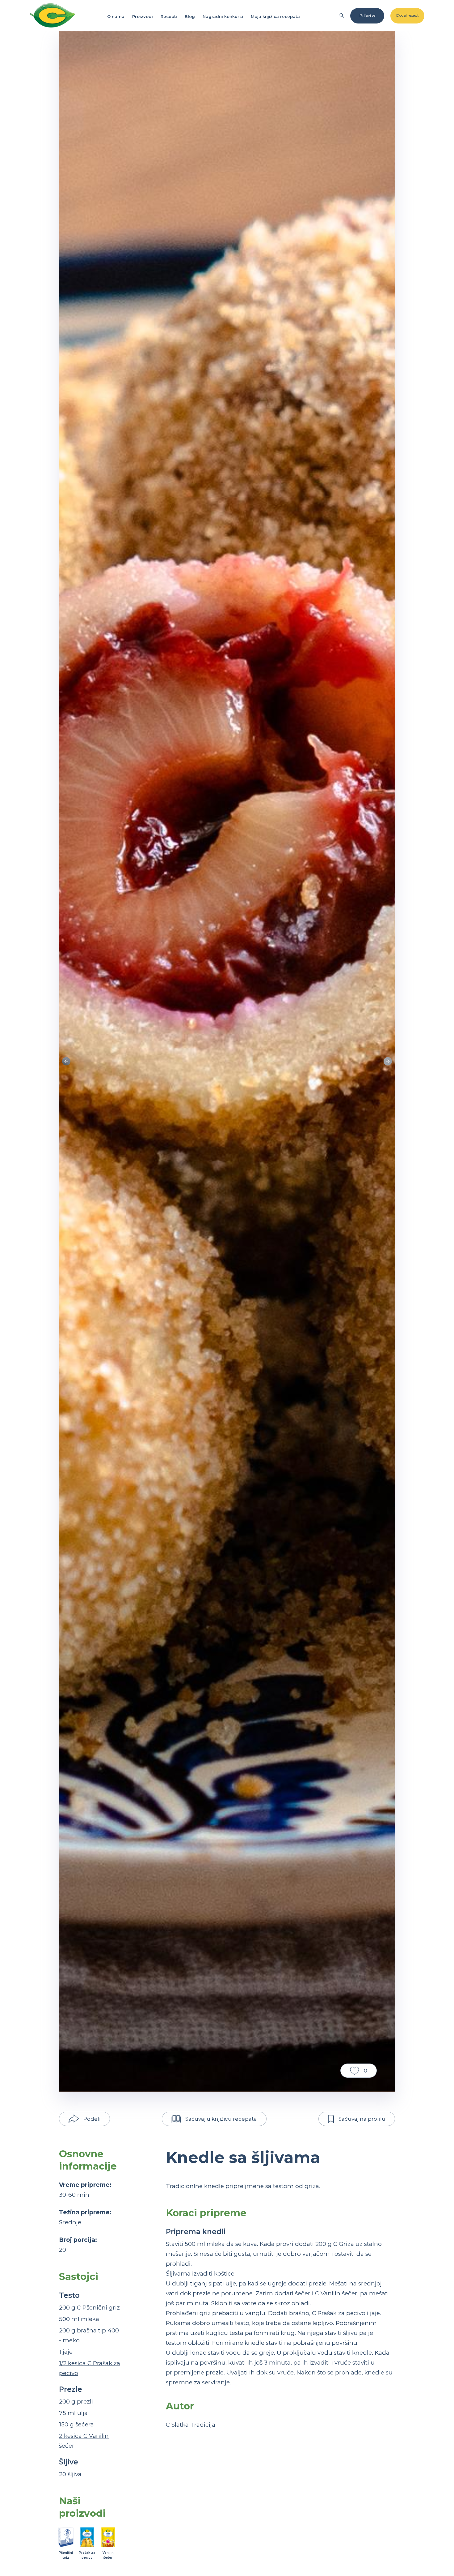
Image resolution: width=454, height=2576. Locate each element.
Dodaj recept (408, 15)
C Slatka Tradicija (191, 2425)
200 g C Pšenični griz (89, 2308)
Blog (190, 16)
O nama (116, 16)
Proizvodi (143, 16)
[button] (388, 1061)
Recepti (169, 16)
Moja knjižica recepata (275, 16)
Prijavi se (367, 15)
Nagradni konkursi (223, 16)
